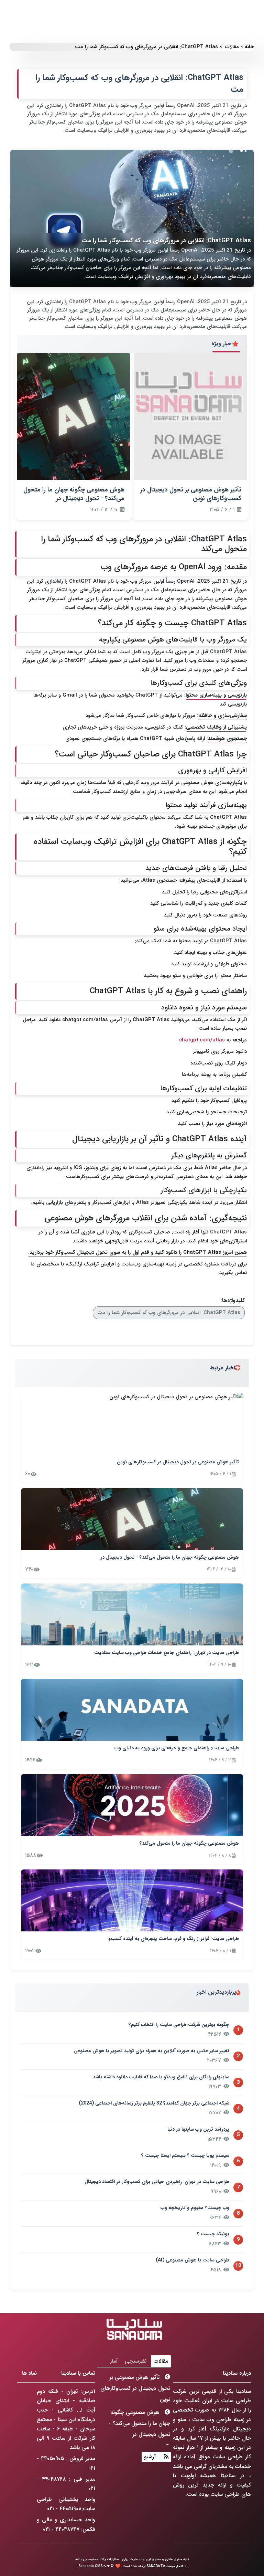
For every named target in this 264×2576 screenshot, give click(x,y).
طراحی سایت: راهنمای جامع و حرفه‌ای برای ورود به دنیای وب (177, 1748)
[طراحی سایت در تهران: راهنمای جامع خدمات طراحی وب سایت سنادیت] (132, 1614)
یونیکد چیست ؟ (213, 2234)
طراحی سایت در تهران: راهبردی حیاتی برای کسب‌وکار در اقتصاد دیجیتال (157, 2182)
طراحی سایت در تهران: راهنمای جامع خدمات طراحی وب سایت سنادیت (167, 1653)
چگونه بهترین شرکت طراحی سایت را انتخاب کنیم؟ (179, 2025)
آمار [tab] (114, 2361)
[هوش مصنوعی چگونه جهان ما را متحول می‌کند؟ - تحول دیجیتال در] (132, 1519)
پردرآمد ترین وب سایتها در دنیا (198, 2130)
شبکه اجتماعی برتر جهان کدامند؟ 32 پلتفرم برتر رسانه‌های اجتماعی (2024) (154, 2103)
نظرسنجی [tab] (136, 2361)
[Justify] (164, 2457)
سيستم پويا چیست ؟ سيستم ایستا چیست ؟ (185, 2156)
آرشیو (150, 2457)
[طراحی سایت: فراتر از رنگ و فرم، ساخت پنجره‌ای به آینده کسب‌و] (132, 1900)
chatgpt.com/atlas (85, 1020)
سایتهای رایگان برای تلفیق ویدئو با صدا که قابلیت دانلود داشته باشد (161, 2077)
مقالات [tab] (161, 2361)
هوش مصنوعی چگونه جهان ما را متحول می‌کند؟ (189, 1844)
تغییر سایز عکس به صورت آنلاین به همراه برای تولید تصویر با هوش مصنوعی (151, 2051)
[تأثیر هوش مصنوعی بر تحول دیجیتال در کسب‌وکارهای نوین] (132, 1424)
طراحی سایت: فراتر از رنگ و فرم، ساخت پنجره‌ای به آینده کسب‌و (174, 1939)
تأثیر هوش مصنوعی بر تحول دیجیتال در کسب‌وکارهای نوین (178, 1462)
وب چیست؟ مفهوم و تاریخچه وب (195, 2208)
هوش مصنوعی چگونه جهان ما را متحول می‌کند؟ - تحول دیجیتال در (170, 1558)
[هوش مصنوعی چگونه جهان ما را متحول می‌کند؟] (132, 1805)
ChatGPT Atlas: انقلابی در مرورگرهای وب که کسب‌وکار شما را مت (169, 1313)
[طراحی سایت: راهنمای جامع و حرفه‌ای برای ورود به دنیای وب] (132, 1710)
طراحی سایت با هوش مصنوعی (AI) (192, 2260)
